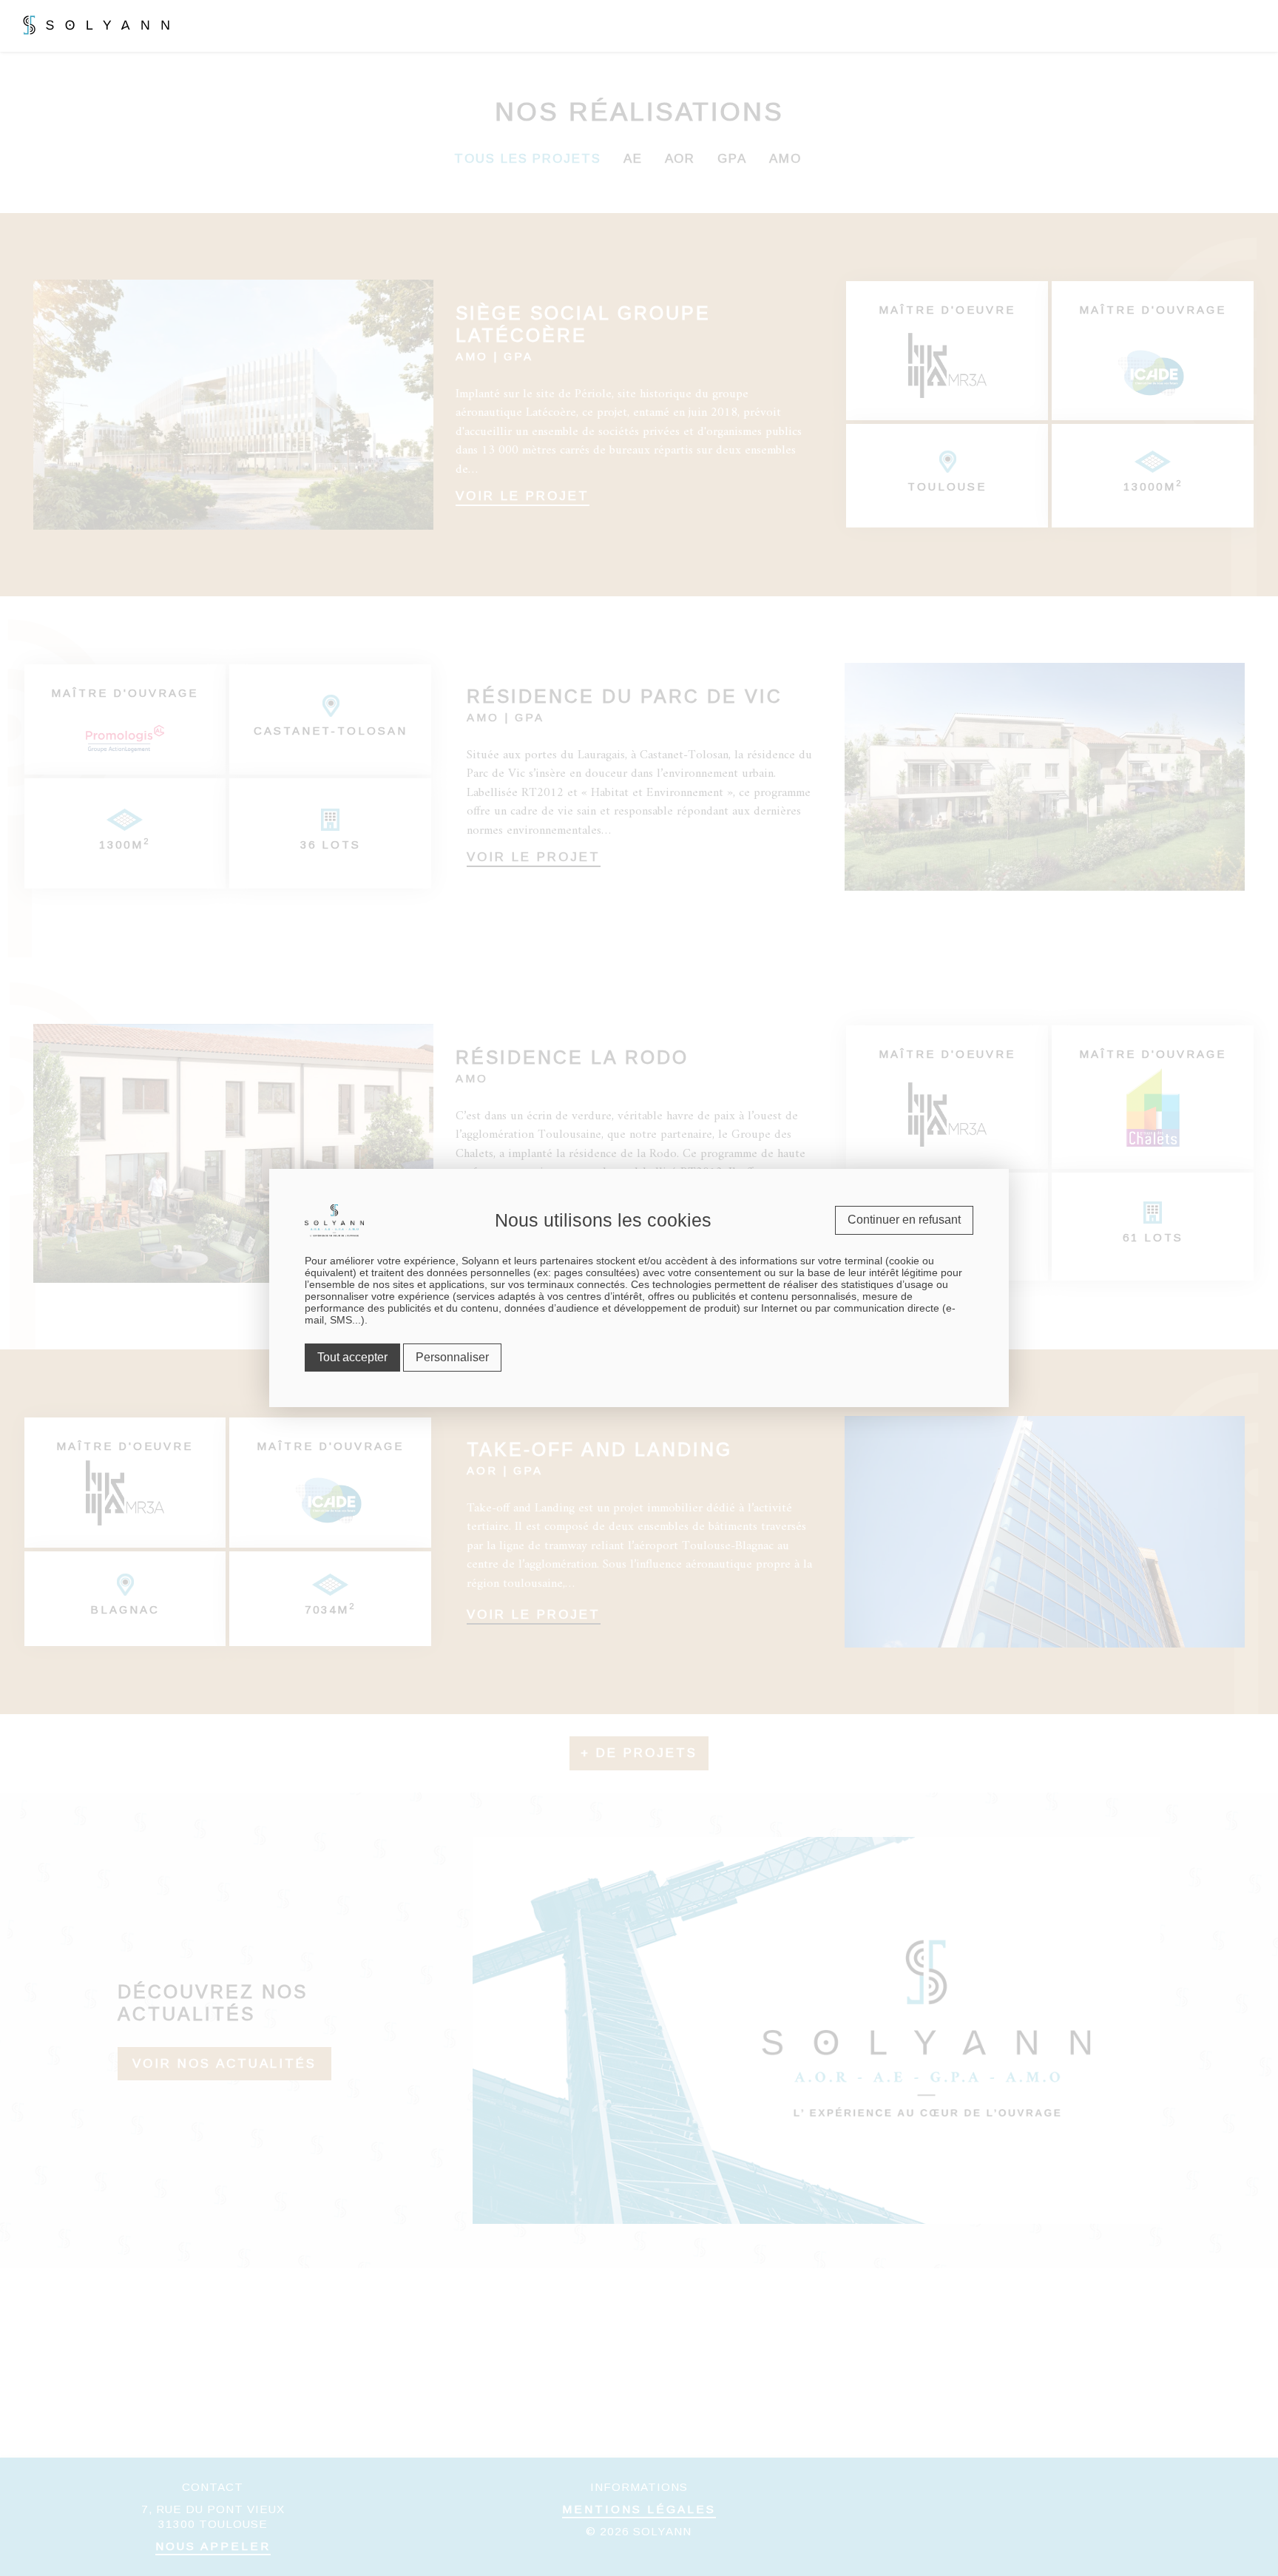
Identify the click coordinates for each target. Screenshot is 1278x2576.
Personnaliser (452, 1357)
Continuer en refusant (904, 1220)
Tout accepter (352, 1357)
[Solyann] (74, 22)
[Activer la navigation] (1259, 23)
